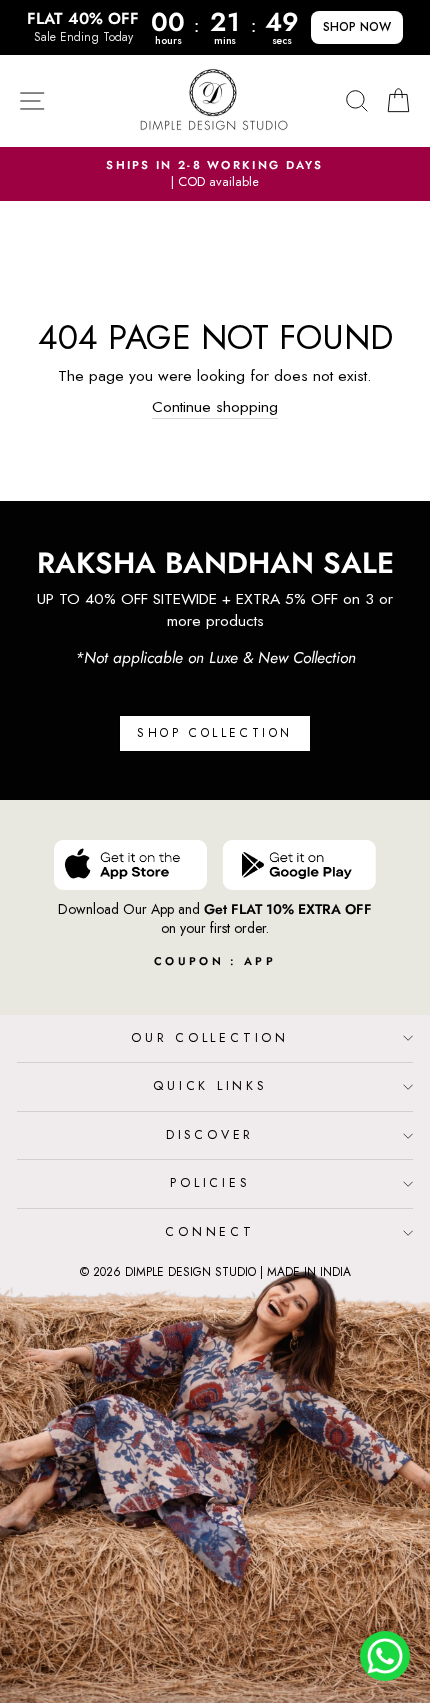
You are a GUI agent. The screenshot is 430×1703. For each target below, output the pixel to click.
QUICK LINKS (209, 1086)
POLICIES (209, 1183)
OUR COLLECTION (210, 1038)
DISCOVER (210, 1135)
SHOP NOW (357, 27)
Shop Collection (215, 733)
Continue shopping (215, 407)
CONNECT (209, 1232)
